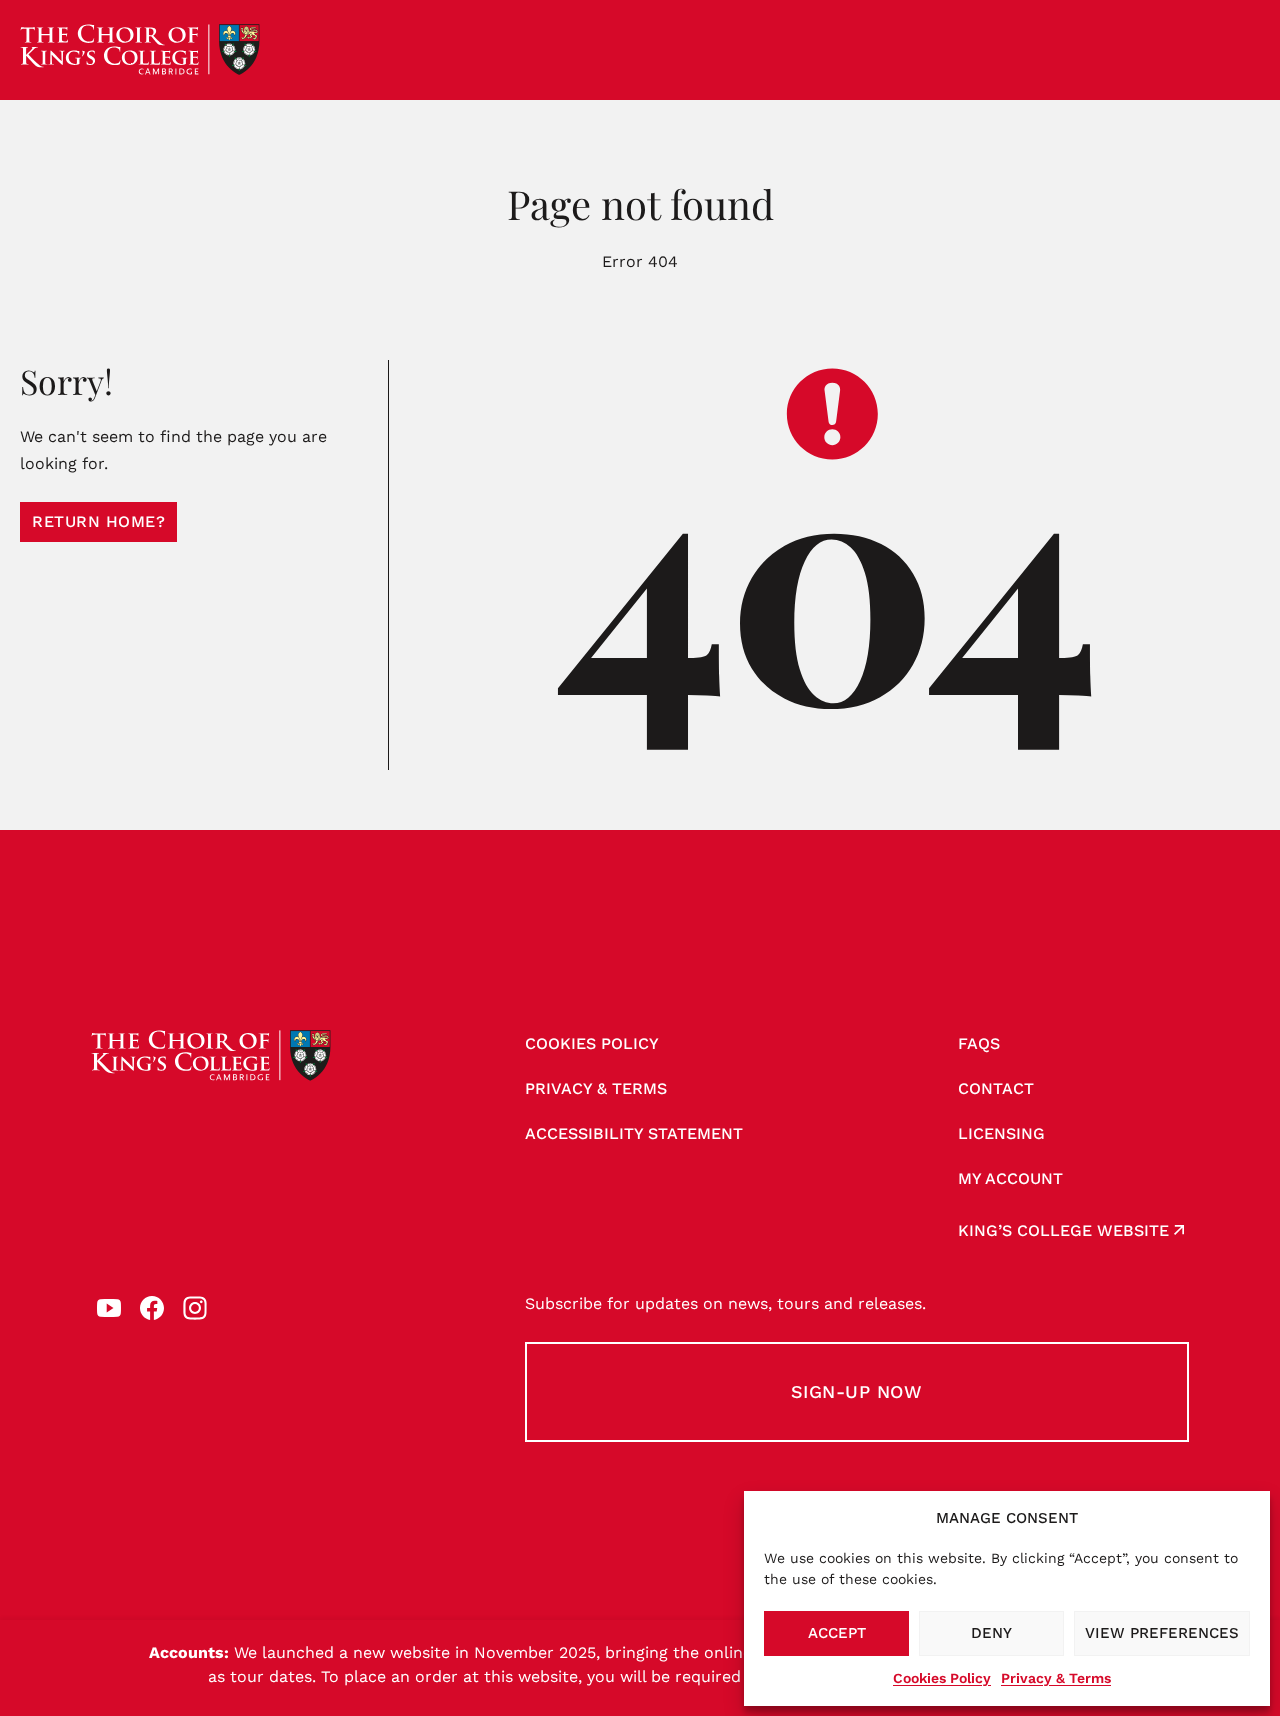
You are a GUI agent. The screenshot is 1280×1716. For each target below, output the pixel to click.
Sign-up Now (857, 1391)
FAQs (979, 1043)
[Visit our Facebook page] (152, 1308)
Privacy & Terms (1056, 1678)
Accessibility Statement (634, 1133)
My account (1010, 1178)
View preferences (1162, 1633)
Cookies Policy (942, 1678)
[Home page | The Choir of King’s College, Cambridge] (140, 50)
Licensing (1001, 1133)
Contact (996, 1088)
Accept (837, 1633)
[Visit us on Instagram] (195, 1308)
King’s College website (1063, 1230)
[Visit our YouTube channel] (109, 1308)
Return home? (98, 521)
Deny (991, 1633)
